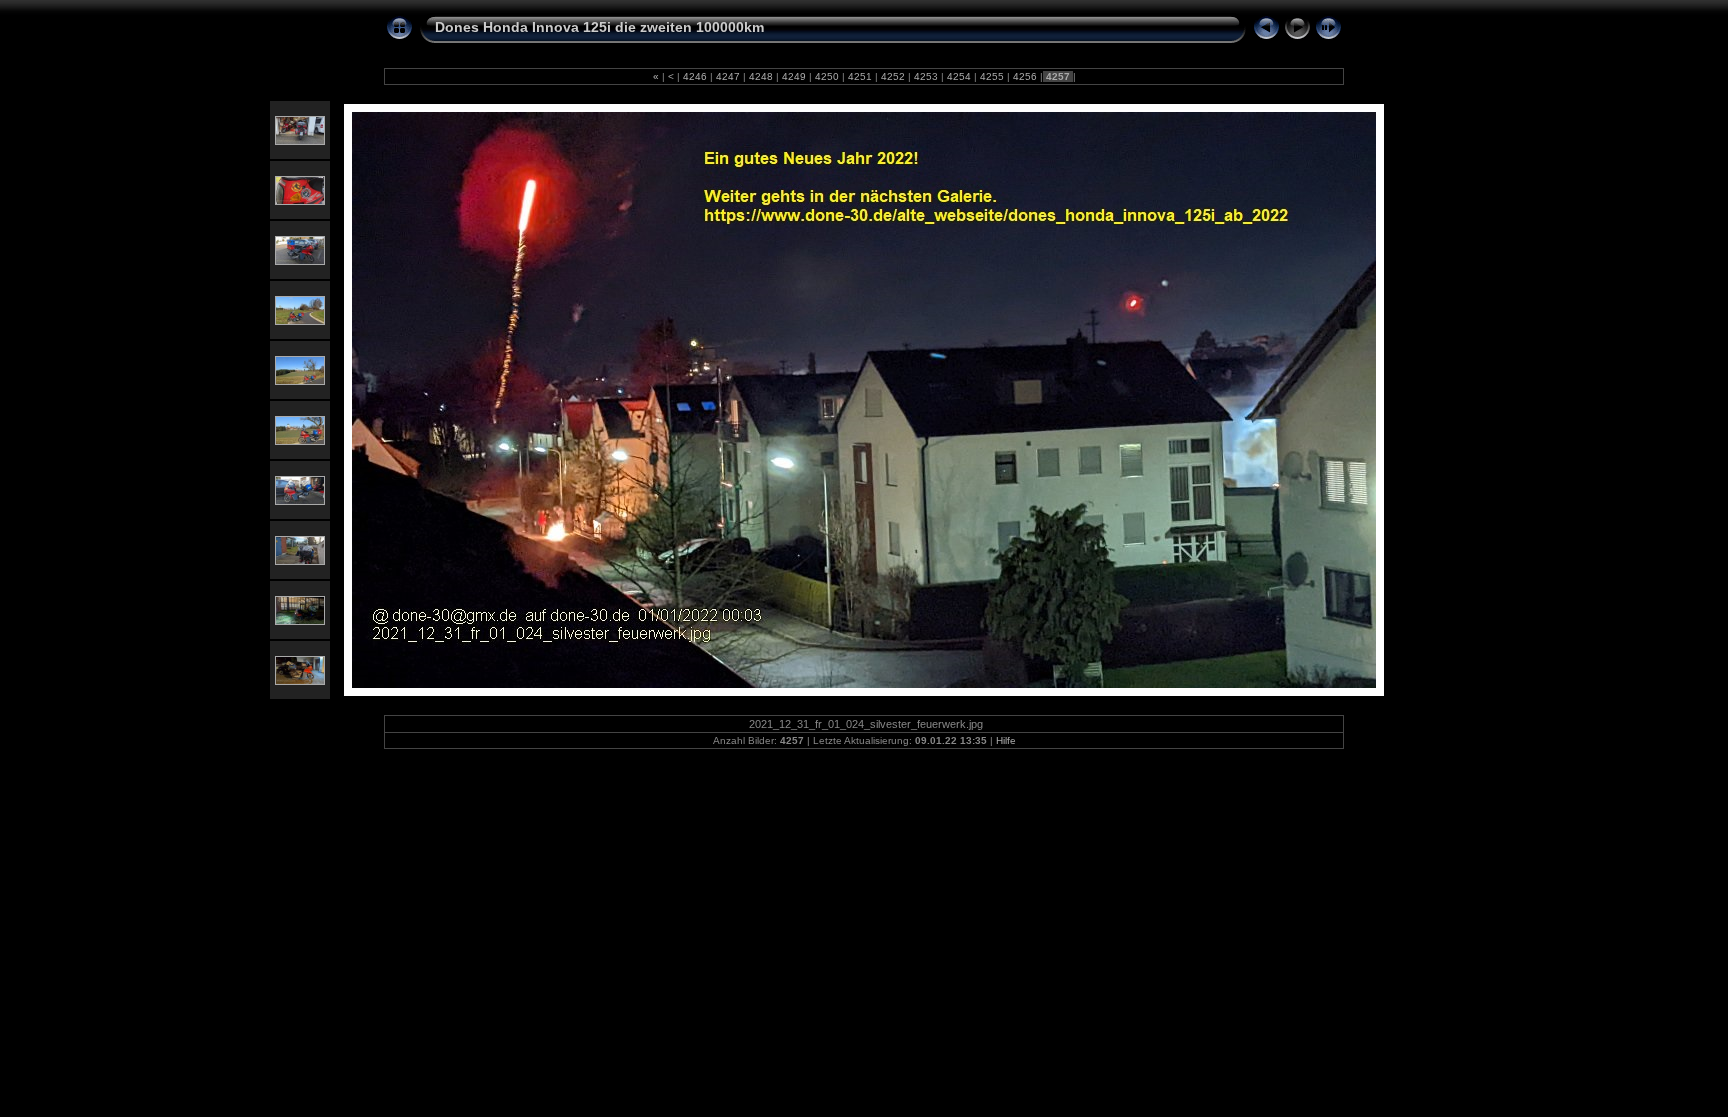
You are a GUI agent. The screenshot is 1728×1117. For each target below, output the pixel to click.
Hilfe (1006, 740)
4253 (926, 76)
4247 (728, 76)
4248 (761, 76)
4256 (1025, 76)
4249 (794, 76)
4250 (827, 76)
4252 (893, 76)
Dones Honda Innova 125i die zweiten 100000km (599, 27)
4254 (959, 76)
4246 (695, 76)
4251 (860, 76)
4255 (992, 76)
